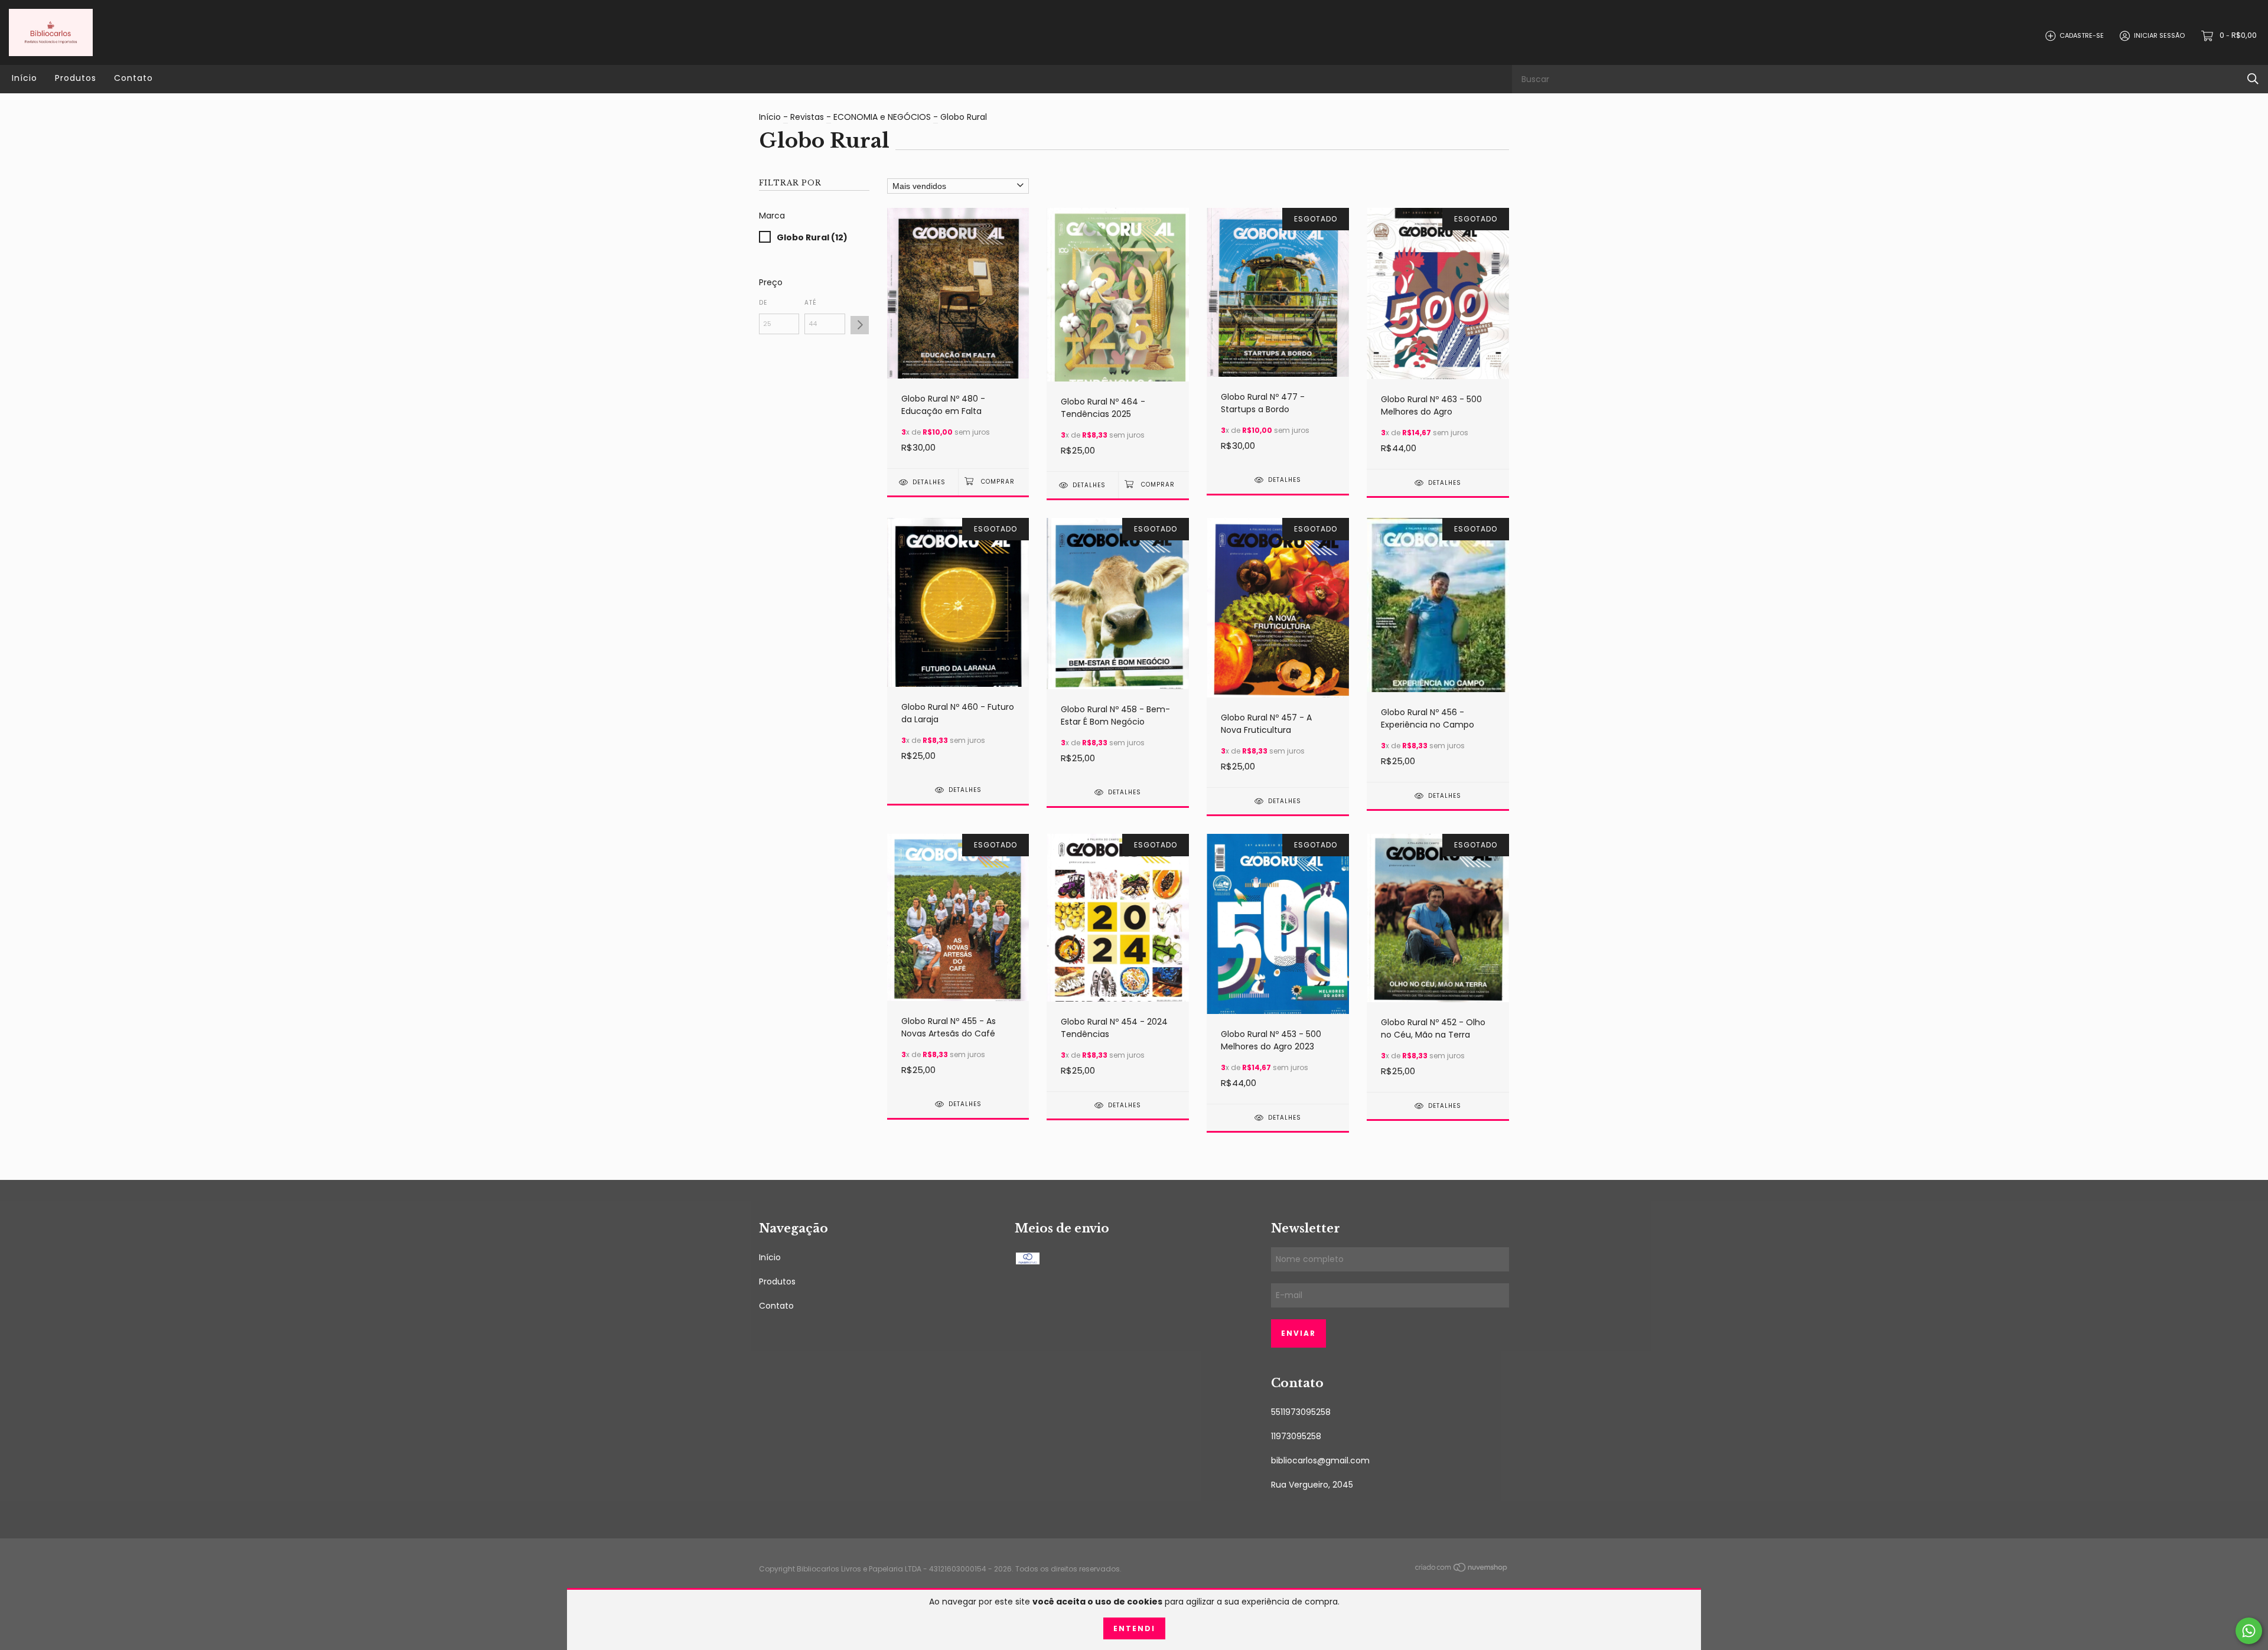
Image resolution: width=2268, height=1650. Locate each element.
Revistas (807, 117)
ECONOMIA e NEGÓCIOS (882, 117)
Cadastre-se (2082, 35)
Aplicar (860, 325)
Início (25, 78)
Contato (133, 78)
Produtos (76, 78)
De (763, 303)
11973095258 (1296, 1436)
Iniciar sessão (2159, 35)
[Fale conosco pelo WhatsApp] (2249, 1631)
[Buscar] (2253, 79)
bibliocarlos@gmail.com (1320, 1460)
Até (811, 303)
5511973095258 (1301, 1412)
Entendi (1134, 1628)
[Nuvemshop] (1462, 1570)
